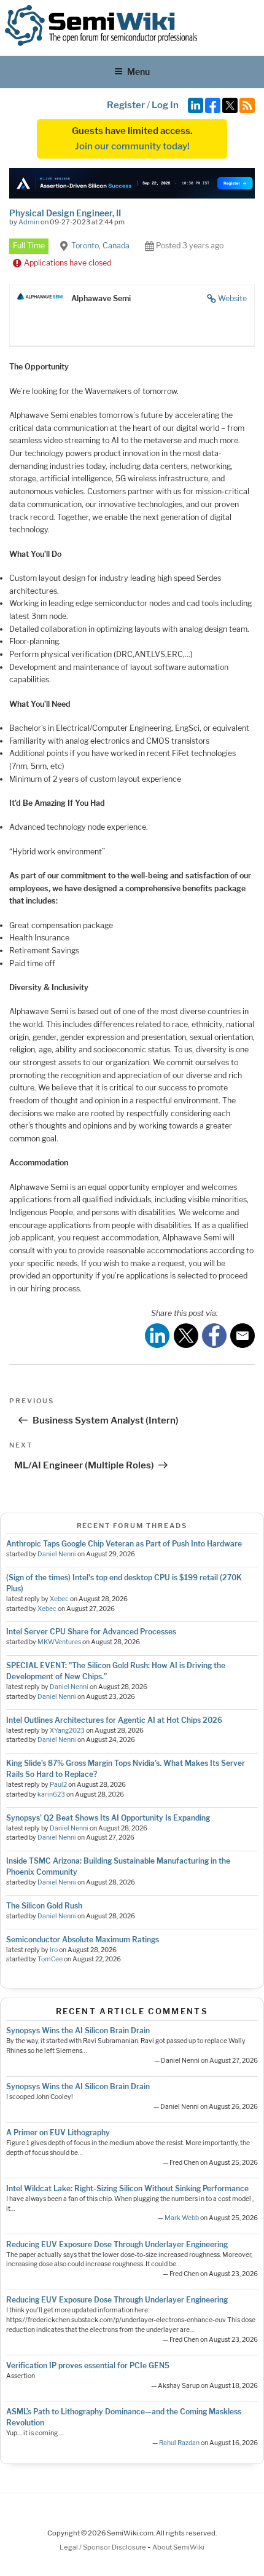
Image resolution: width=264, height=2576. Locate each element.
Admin (29, 222)
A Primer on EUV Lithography (58, 2133)
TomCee (50, 1959)
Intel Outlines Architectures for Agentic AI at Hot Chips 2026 (114, 1720)
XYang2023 (67, 1731)
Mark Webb (182, 2218)
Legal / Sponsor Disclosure (103, 2547)
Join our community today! (132, 146)
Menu (138, 72)
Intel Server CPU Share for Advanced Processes (91, 1632)
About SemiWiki (178, 2547)
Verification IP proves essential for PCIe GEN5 (88, 2365)
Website (232, 298)
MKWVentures (59, 1642)
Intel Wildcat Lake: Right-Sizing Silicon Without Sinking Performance (127, 2188)
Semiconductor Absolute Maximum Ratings (83, 1940)
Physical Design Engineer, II (65, 213)
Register (126, 105)
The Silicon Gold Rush (44, 1906)
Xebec (59, 1599)
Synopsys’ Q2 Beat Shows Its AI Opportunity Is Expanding (108, 1818)
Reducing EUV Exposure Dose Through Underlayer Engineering (117, 2244)
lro (54, 1950)
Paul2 (58, 1785)
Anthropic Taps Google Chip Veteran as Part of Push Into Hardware (124, 1544)
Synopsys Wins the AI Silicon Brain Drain (78, 2030)
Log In (165, 105)
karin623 (51, 1794)
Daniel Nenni (57, 1554)
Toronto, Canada (100, 246)
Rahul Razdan (179, 2443)
